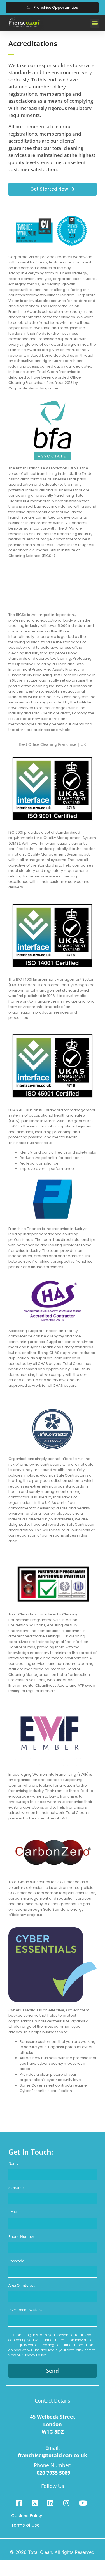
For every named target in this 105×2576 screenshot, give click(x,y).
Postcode (16, 2261)
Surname (16, 2188)
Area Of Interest (22, 2286)
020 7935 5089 (53, 2473)
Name (13, 2164)
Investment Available (26, 2310)
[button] (95, 23)
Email (13, 2212)
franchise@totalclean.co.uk (53, 2455)
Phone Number (21, 2237)
